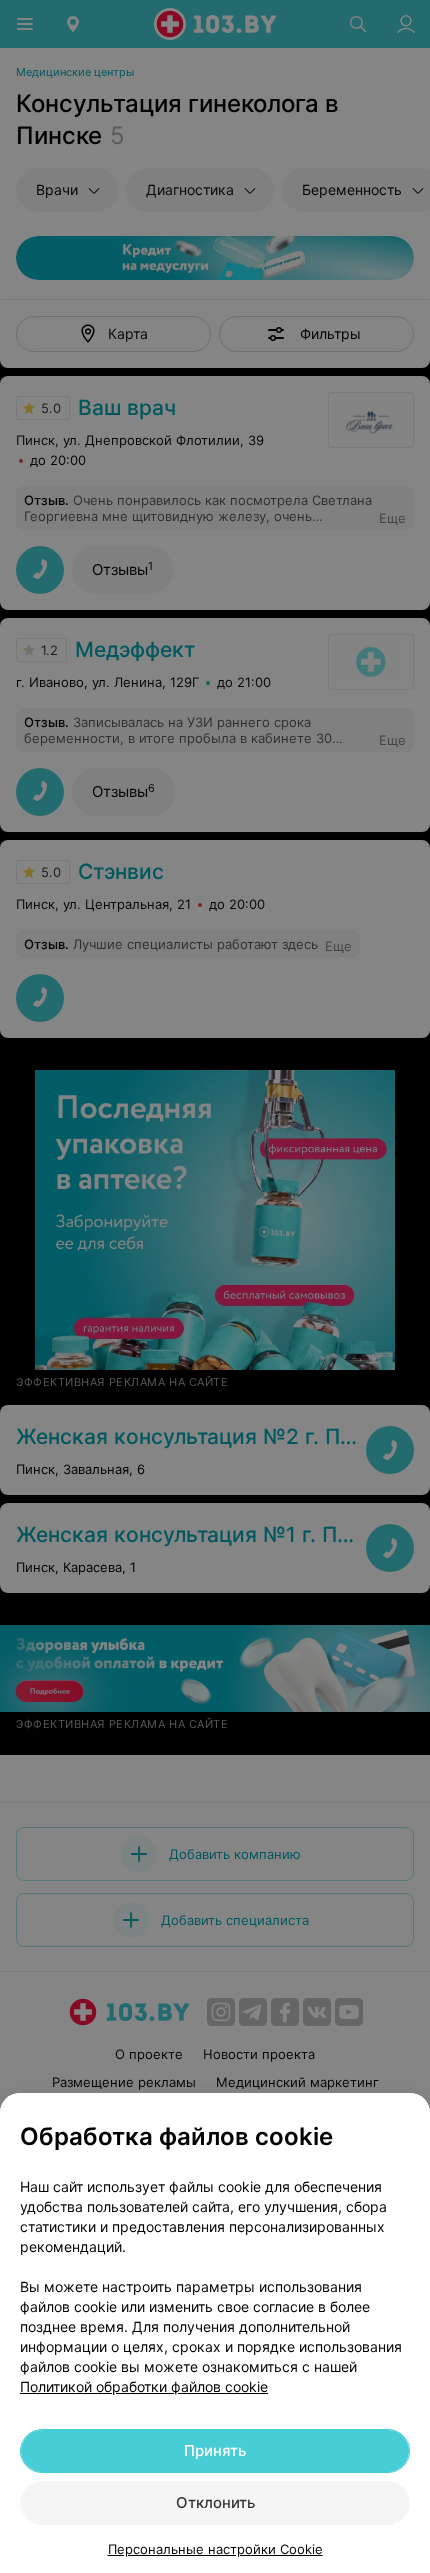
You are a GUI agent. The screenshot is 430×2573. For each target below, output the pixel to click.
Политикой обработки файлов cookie (144, 2386)
